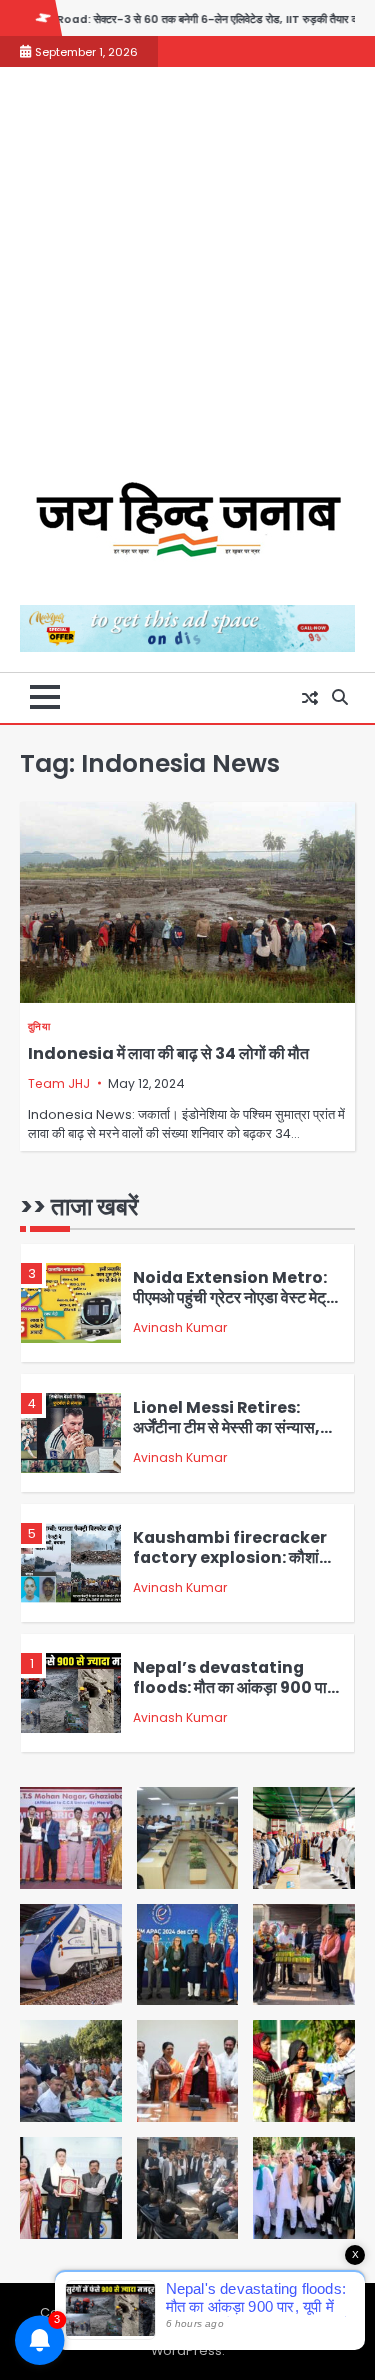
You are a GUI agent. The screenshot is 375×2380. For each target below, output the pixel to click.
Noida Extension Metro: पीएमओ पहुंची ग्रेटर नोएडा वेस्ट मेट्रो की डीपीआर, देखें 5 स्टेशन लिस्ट (235, 1298)
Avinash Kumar (180, 1327)
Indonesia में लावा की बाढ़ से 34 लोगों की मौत (168, 1053)
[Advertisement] (187, 284)
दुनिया (39, 1026)
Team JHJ (59, 1083)
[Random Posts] (310, 698)
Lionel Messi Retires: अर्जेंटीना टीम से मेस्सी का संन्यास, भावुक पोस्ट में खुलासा (226, 1428)
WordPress (186, 2350)
